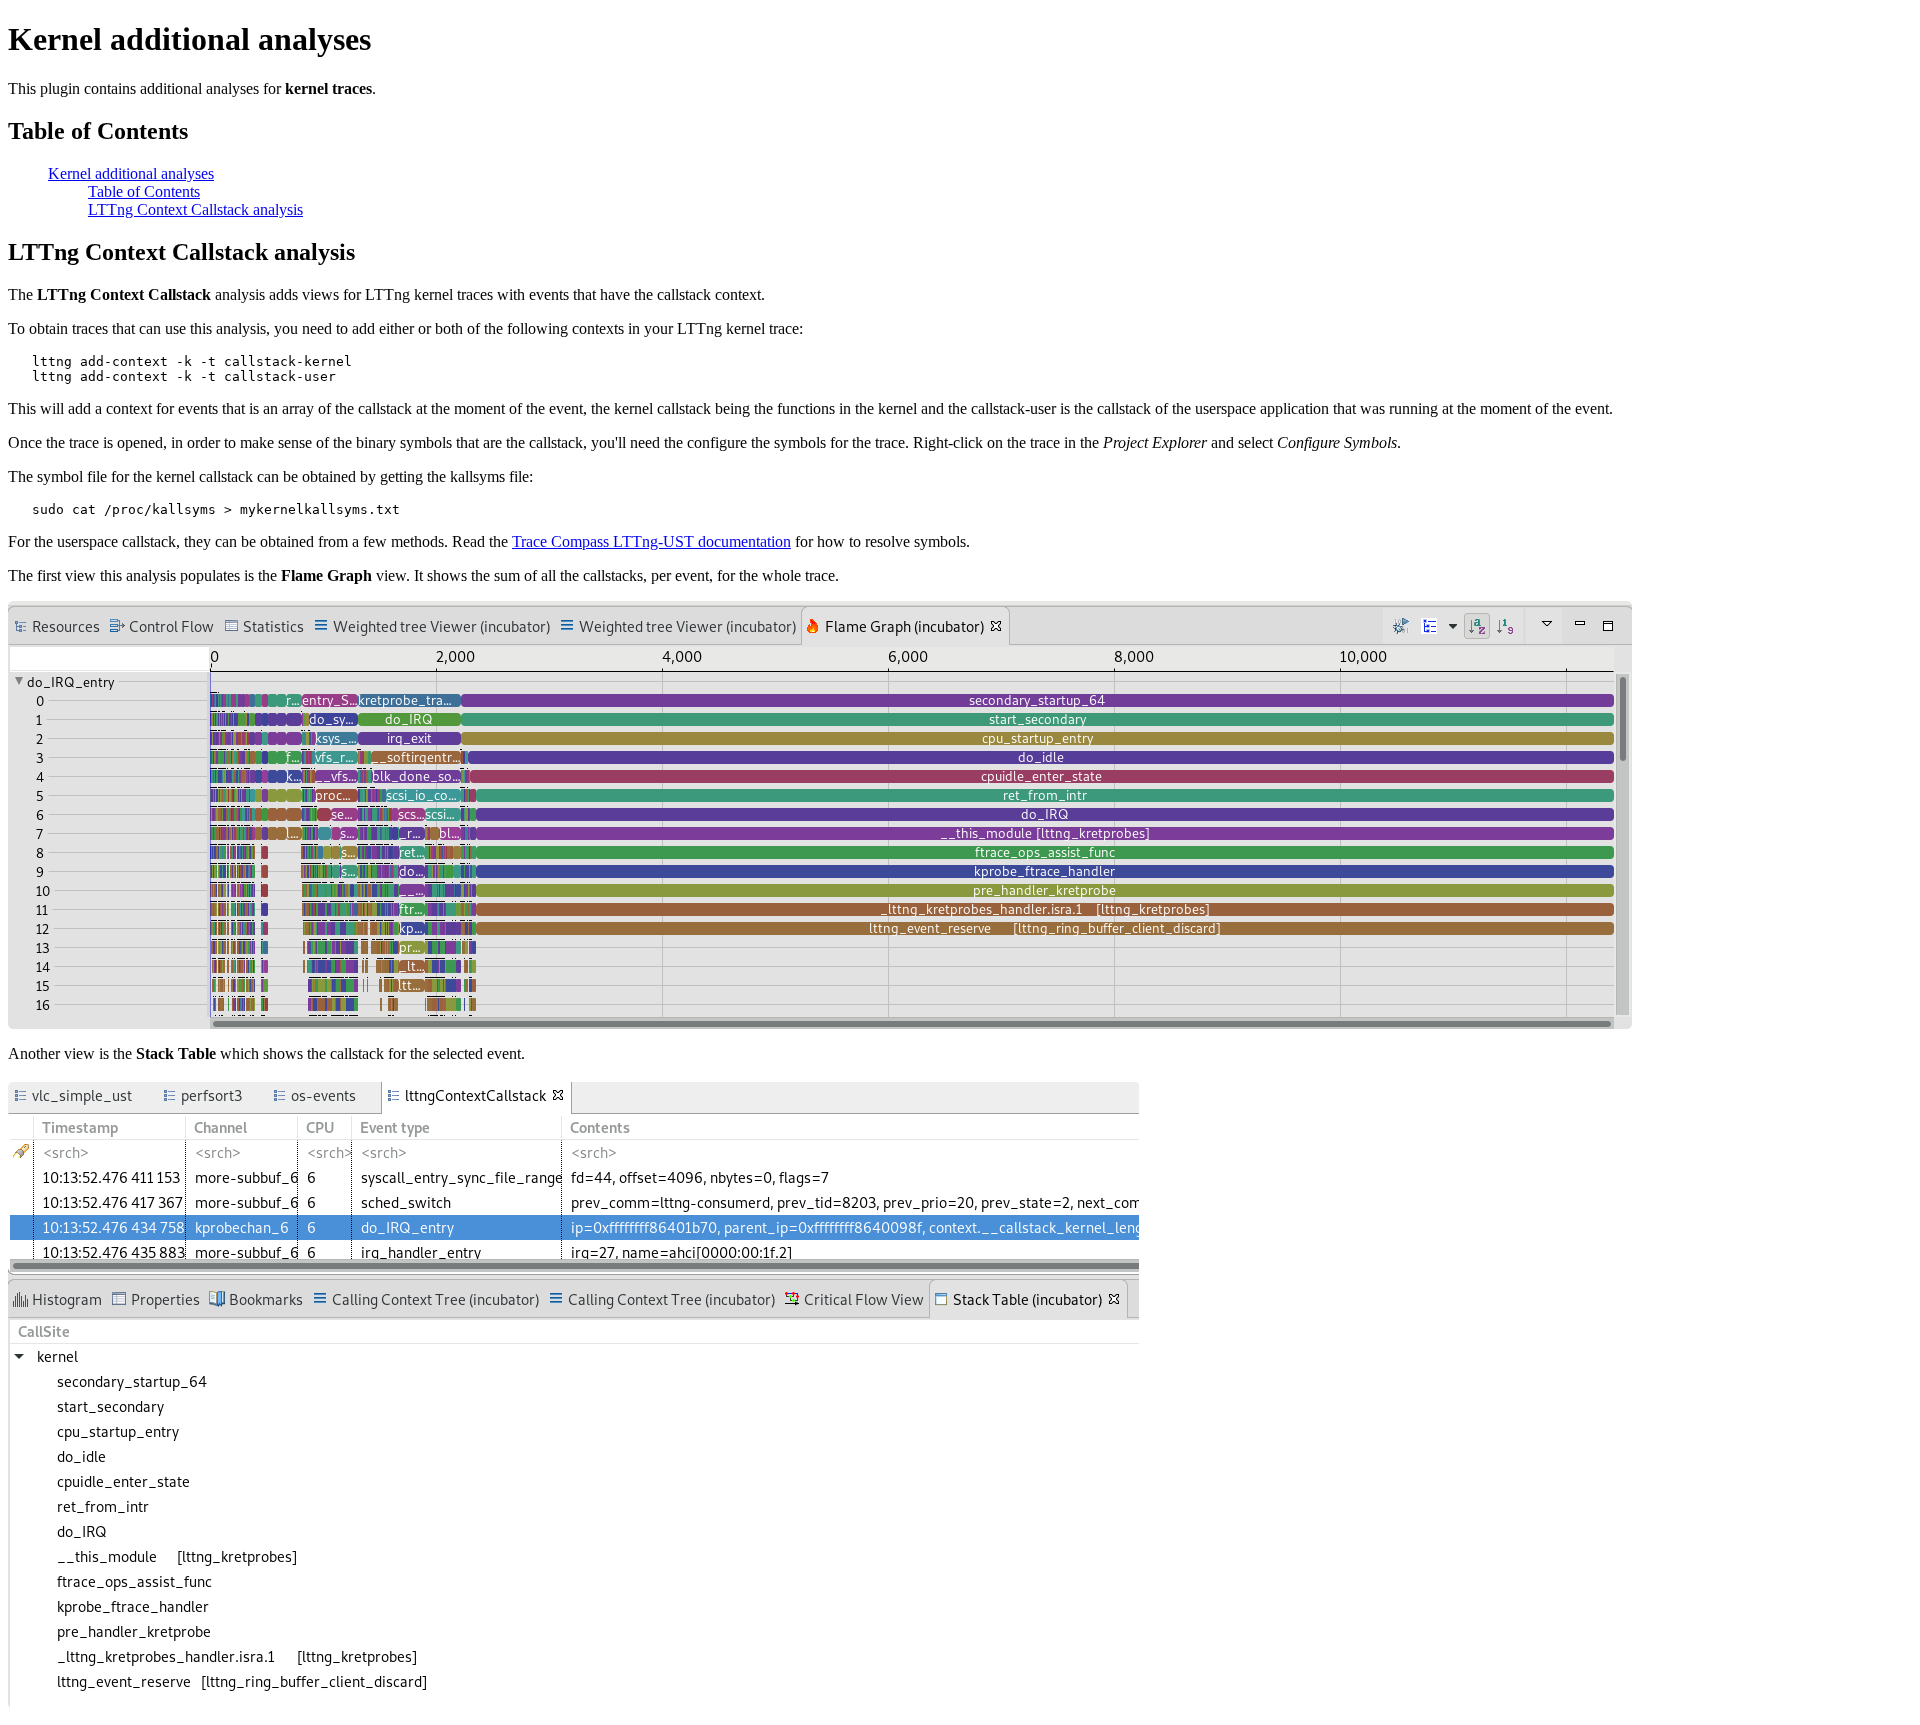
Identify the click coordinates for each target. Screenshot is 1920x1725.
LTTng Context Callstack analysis (195, 209)
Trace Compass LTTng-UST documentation (651, 541)
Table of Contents (144, 191)
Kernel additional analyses (131, 173)
